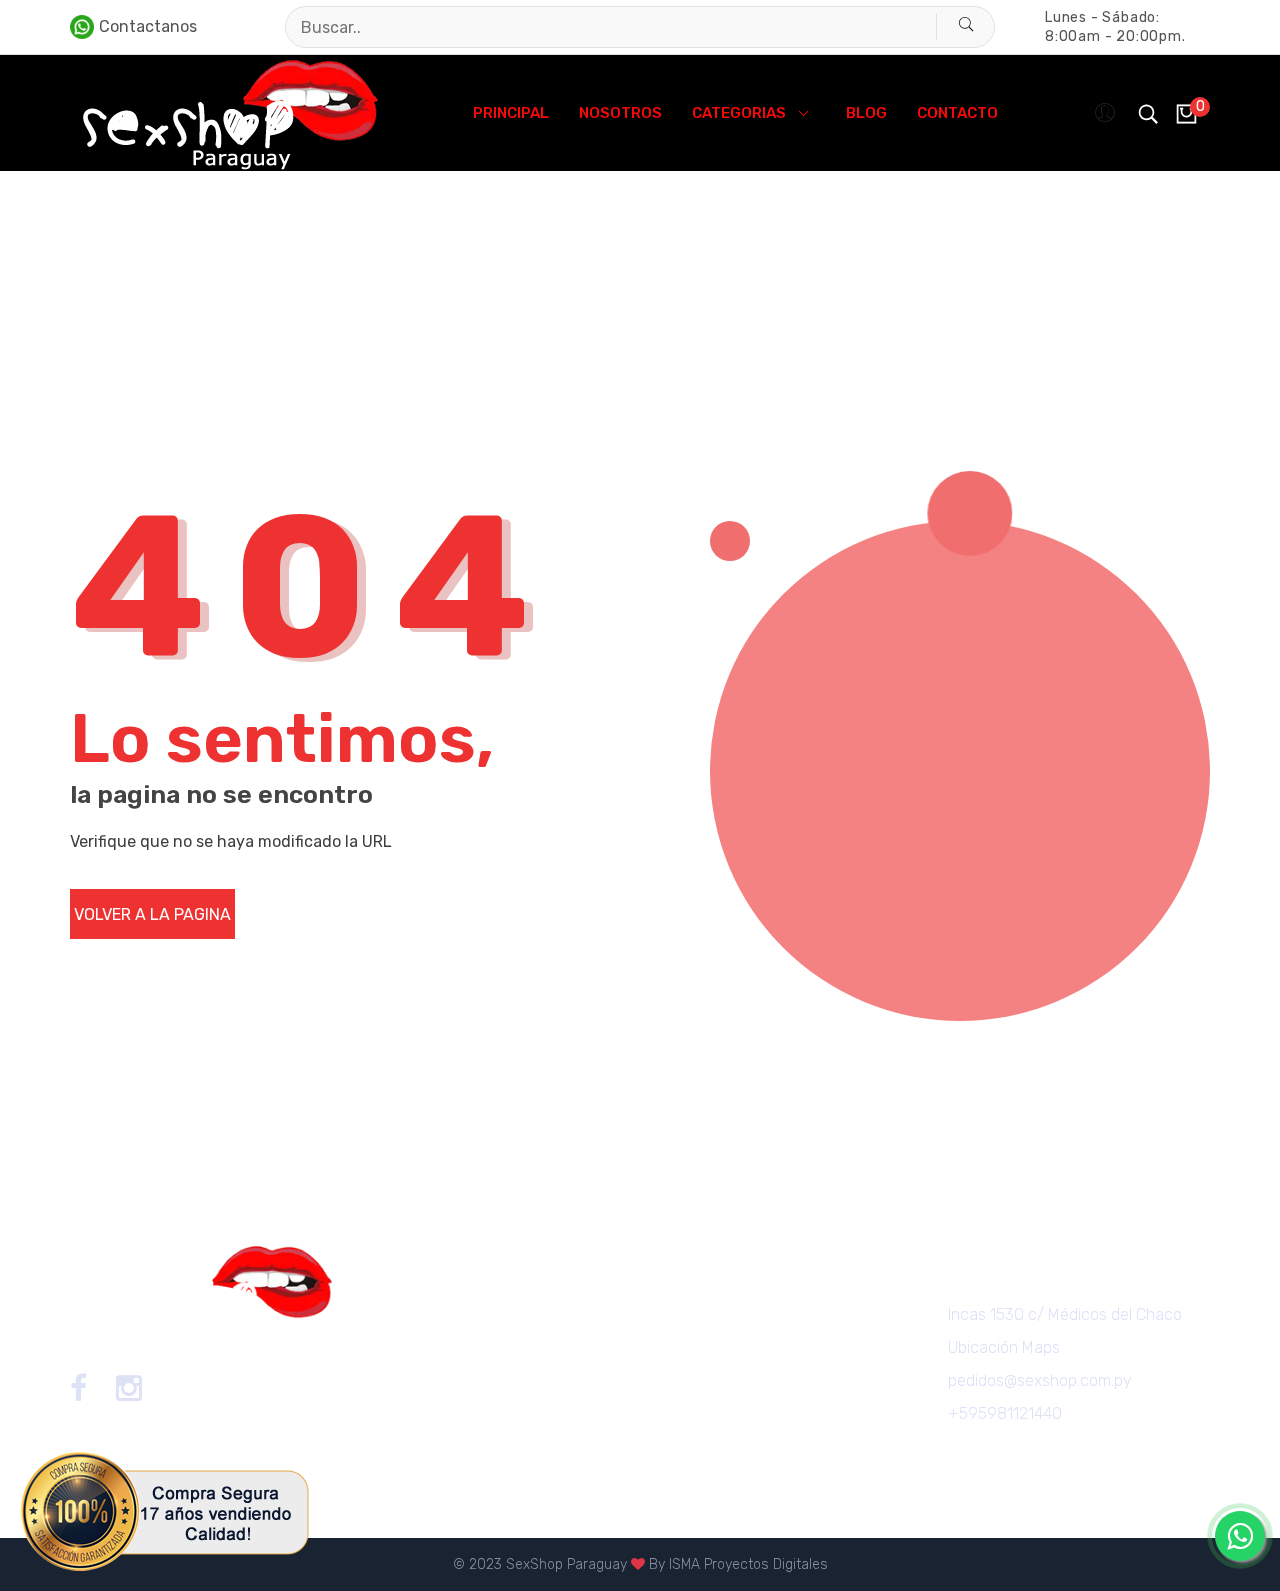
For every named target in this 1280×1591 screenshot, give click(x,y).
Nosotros (620, 113)
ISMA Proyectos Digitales (748, 1564)
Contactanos (148, 26)
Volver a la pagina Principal (152, 922)
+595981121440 (1005, 1413)
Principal (511, 113)
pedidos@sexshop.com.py (1040, 1380)
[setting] (1107, 113)
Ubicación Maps (1004, 1347)
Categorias (739, 113)
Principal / (102, 296)
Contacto (957, 113)
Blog (866, 113)
